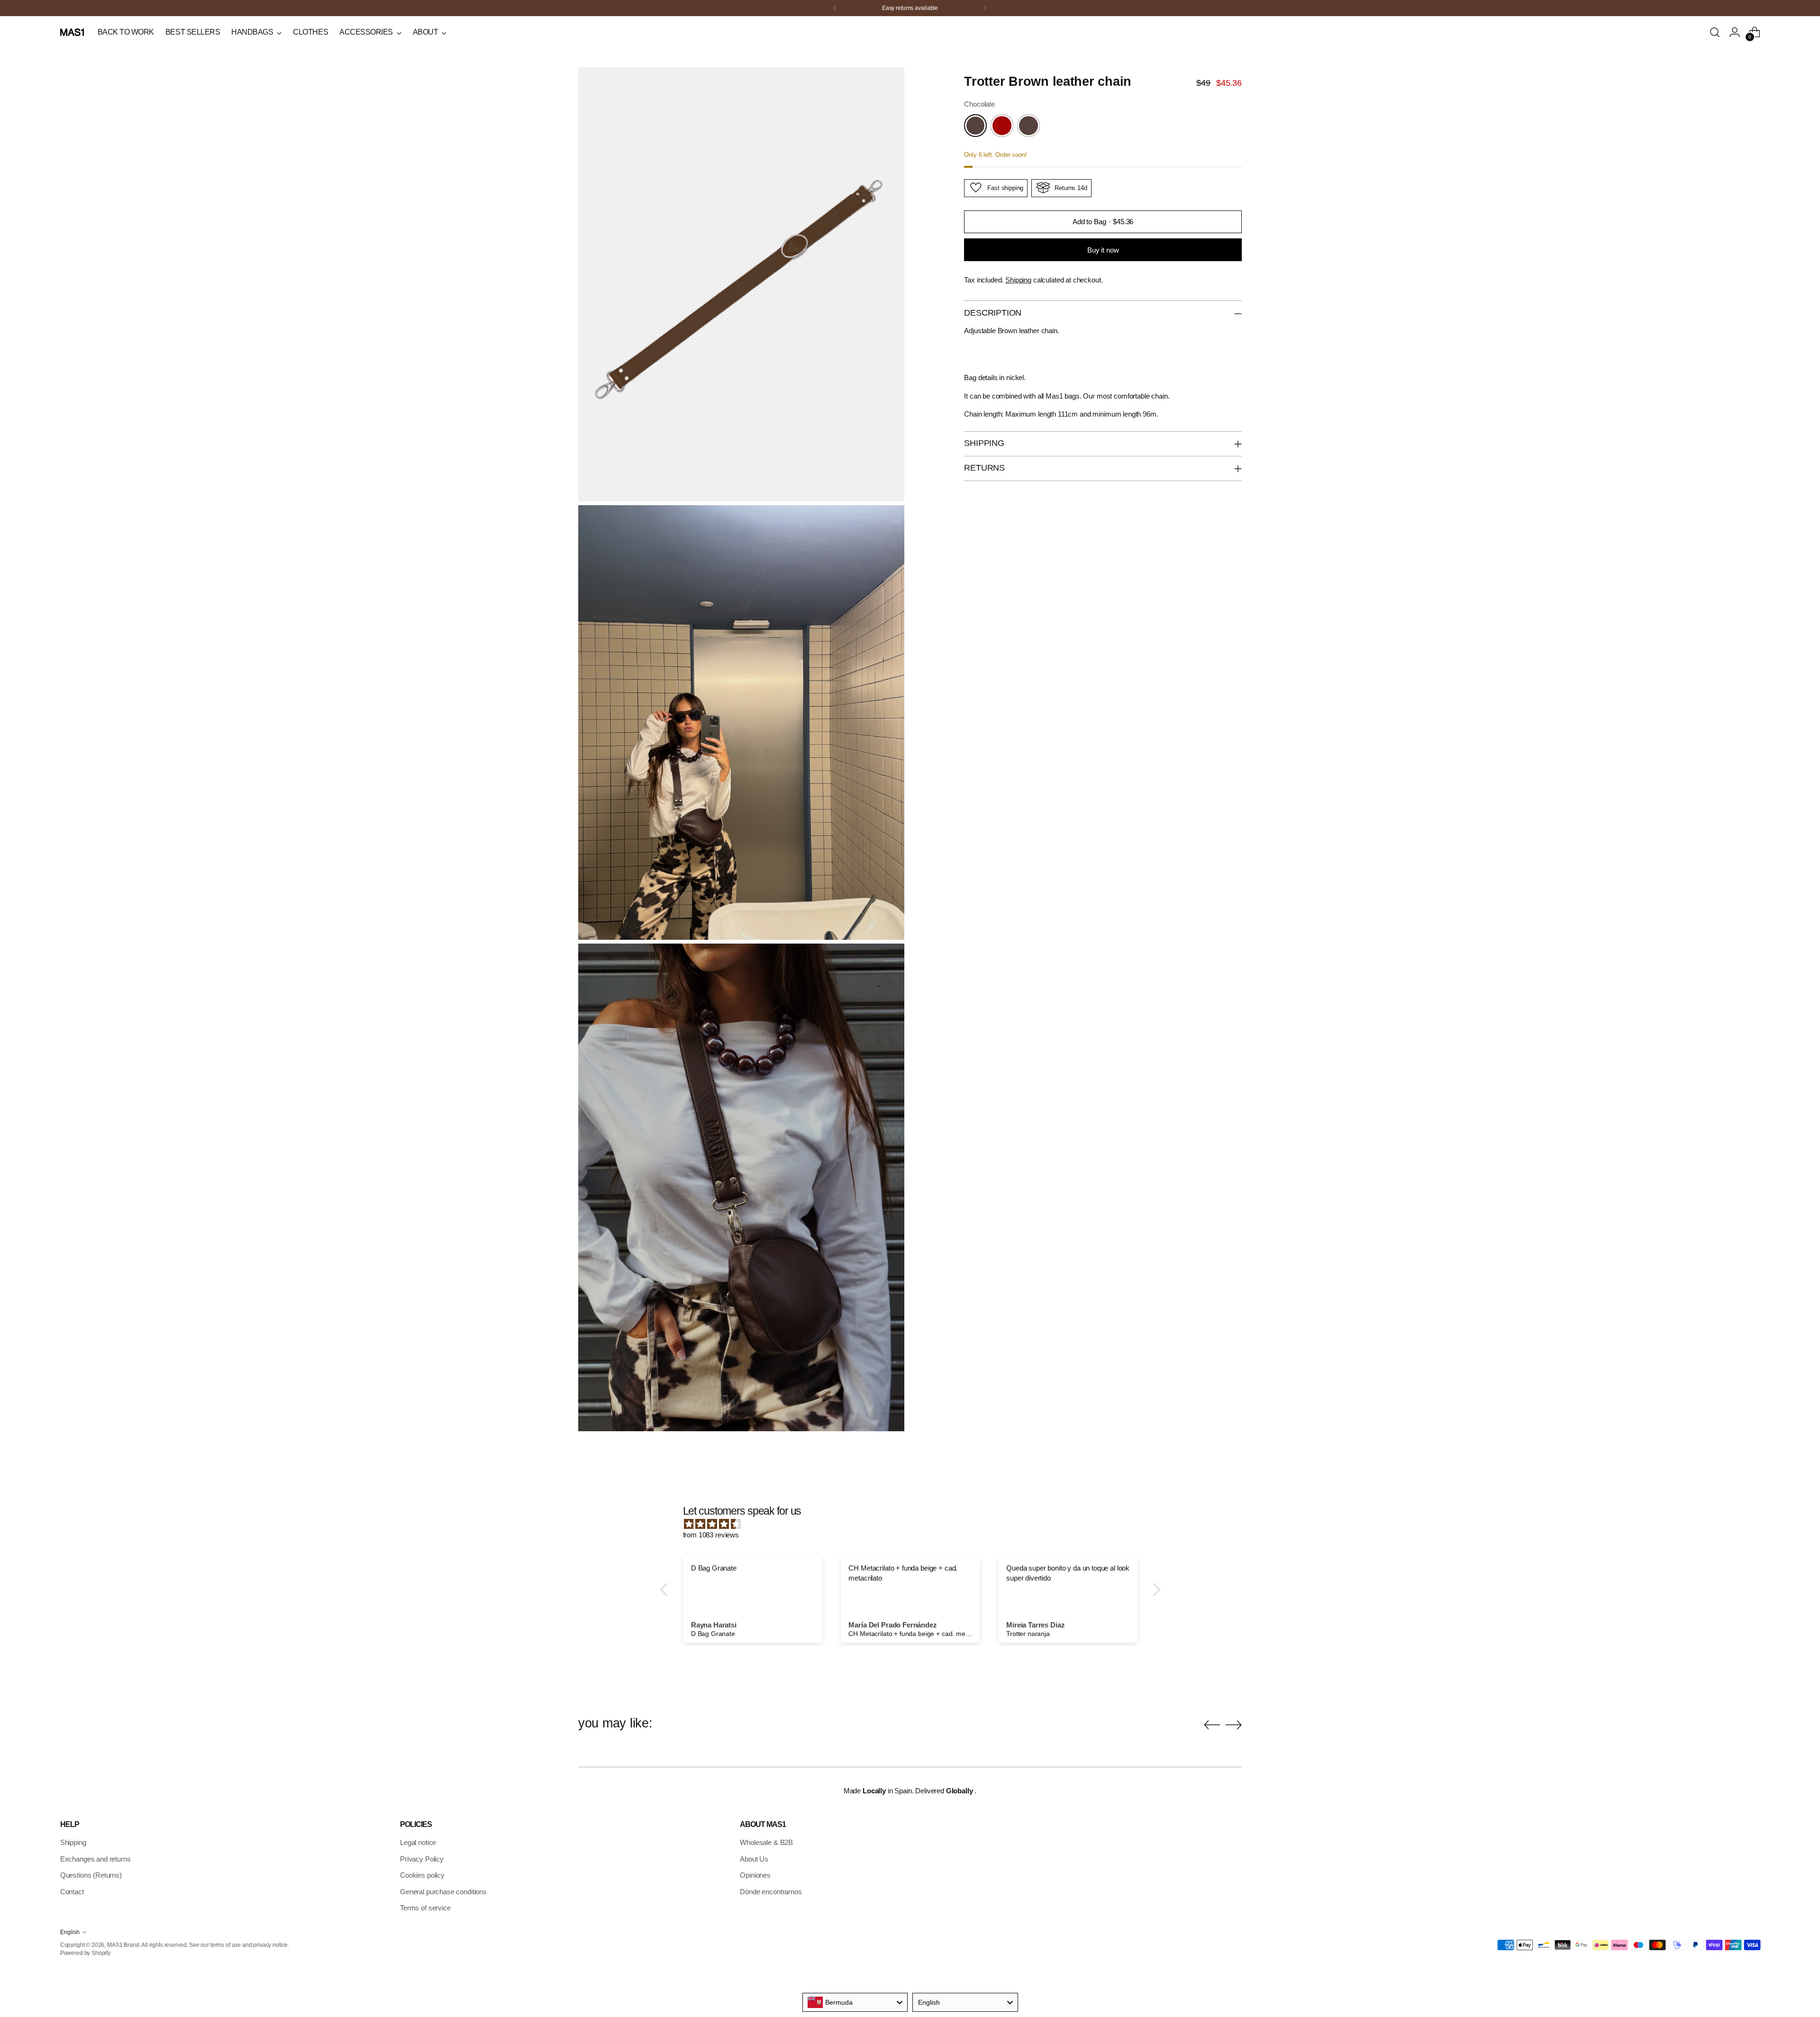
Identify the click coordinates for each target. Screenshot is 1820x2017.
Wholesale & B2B (766, 1842)
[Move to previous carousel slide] (1212, 1725)
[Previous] (835, 8)
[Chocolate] (975, 126)
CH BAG (72, 100)
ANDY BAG (76, 77)
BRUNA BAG (78, 89)
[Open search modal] (1715, 32)
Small (182, 100)
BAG (67, 133)
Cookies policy (422, 1875)
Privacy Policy (422, 1859)
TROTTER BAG (82, 155)
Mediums (186, 89)
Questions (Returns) (91, 1875)
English (70, 1932)
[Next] (985, 8)
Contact (72, 1892)
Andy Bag (301, 77)
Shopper (185, 77)
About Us (754, 1859)
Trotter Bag (303, 89)
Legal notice (418, 1842)
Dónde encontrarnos (771, 1892)
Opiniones (755, 1875)
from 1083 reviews (711, 1535)
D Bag (296, 100)
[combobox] (855, 2002)
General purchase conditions (443, 1892)
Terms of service (425, 1908)
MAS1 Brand (123, 1945)
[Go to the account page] (1735, 32)
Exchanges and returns (96, 1859)
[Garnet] (1002, 126)
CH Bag (298, 111)
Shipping (1018, 279)
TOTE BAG (76, 144)
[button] (666, 1590)
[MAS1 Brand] (72, 32)
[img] (915, 1524)
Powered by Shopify (85, 1953)
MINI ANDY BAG (83, 122)
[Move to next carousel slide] (1234, 1725)
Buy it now (1103, 250)
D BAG (70, 111)
